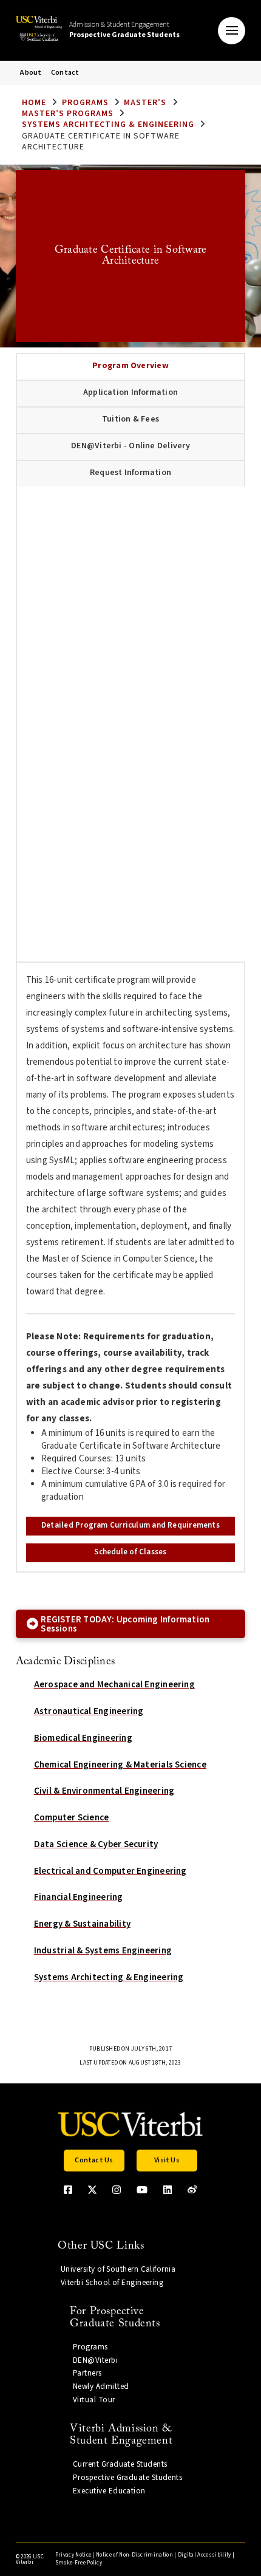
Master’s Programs (68, 114)
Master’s (145, 103)
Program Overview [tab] (130, 366)
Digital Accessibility (205, 2555)
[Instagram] (117, 2190)
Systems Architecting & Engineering (108, 125)
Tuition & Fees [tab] (130, 419)
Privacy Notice (73, 2555)
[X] (92, 2190)
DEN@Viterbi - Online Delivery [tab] (130, 446)
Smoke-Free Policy (79, 2563)
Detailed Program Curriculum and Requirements (130, 1525)
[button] (232, 31)
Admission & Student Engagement (124, 30)
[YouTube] (142, 2190)
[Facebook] (68, 2190)
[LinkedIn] (168, 2190)
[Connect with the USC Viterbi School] (192, 2190)
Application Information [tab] (130, 392)
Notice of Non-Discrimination (134, 2555)
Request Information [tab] (130, 473)
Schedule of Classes (130, 1552)
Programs (85, 103)
